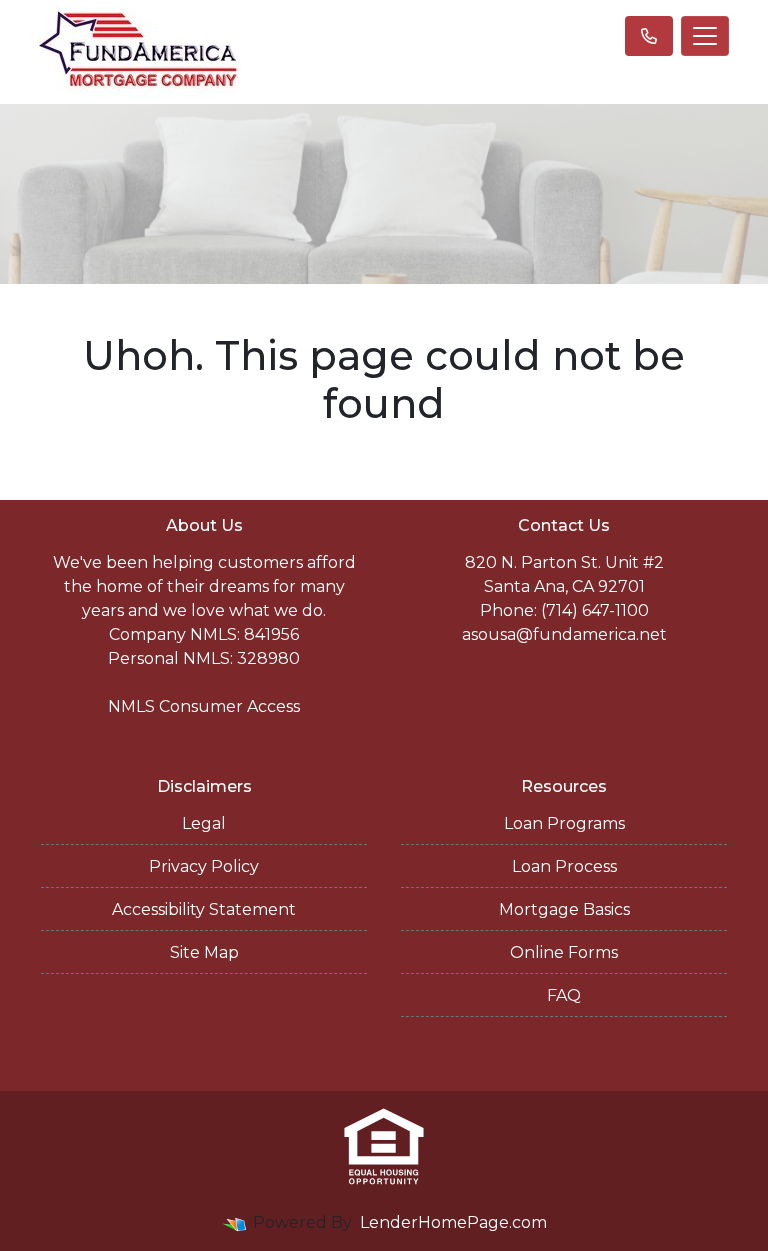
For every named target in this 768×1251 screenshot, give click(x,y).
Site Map (204, 952)
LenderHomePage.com (453, 1222)
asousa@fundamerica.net (564, 634)
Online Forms (564, 952)
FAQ (564, 995)
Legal (204, 823)
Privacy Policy (204, 866)
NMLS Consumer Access (204, 706)
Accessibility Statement (204, 909)
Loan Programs (564, 823)
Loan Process (564, 866)
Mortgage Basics (564, 909)
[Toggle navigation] (705, 36)
